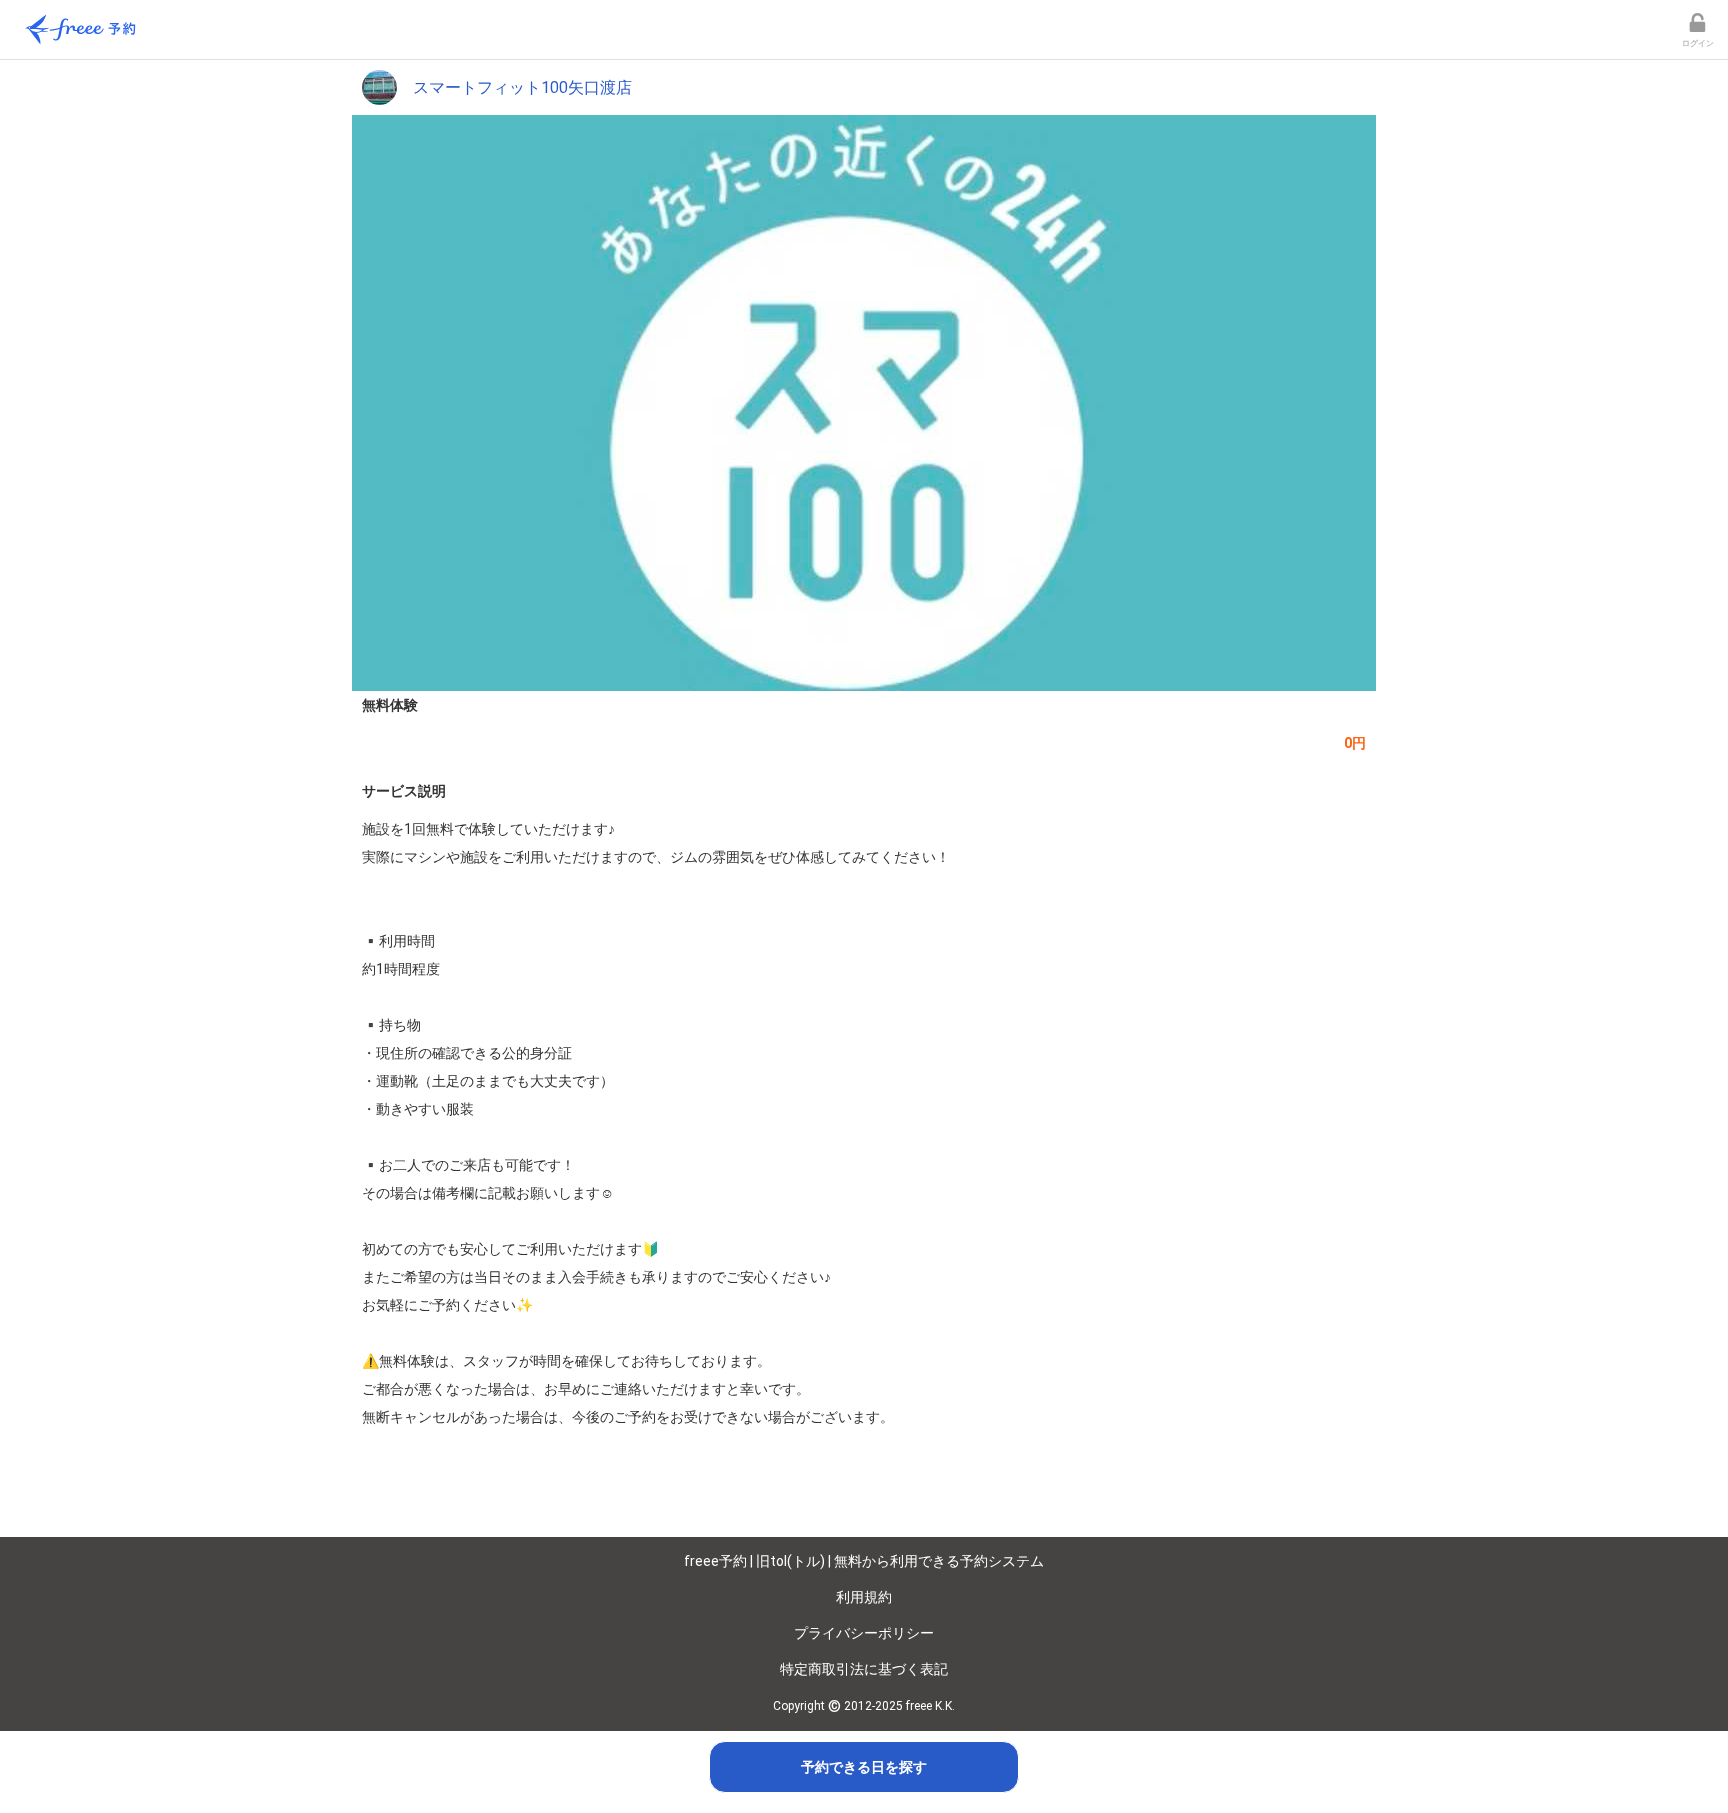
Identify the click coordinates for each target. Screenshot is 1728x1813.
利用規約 (864, 1597)
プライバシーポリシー (864, 1633)
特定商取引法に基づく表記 (864, 1669)
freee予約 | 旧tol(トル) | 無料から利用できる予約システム (864, 1561)
